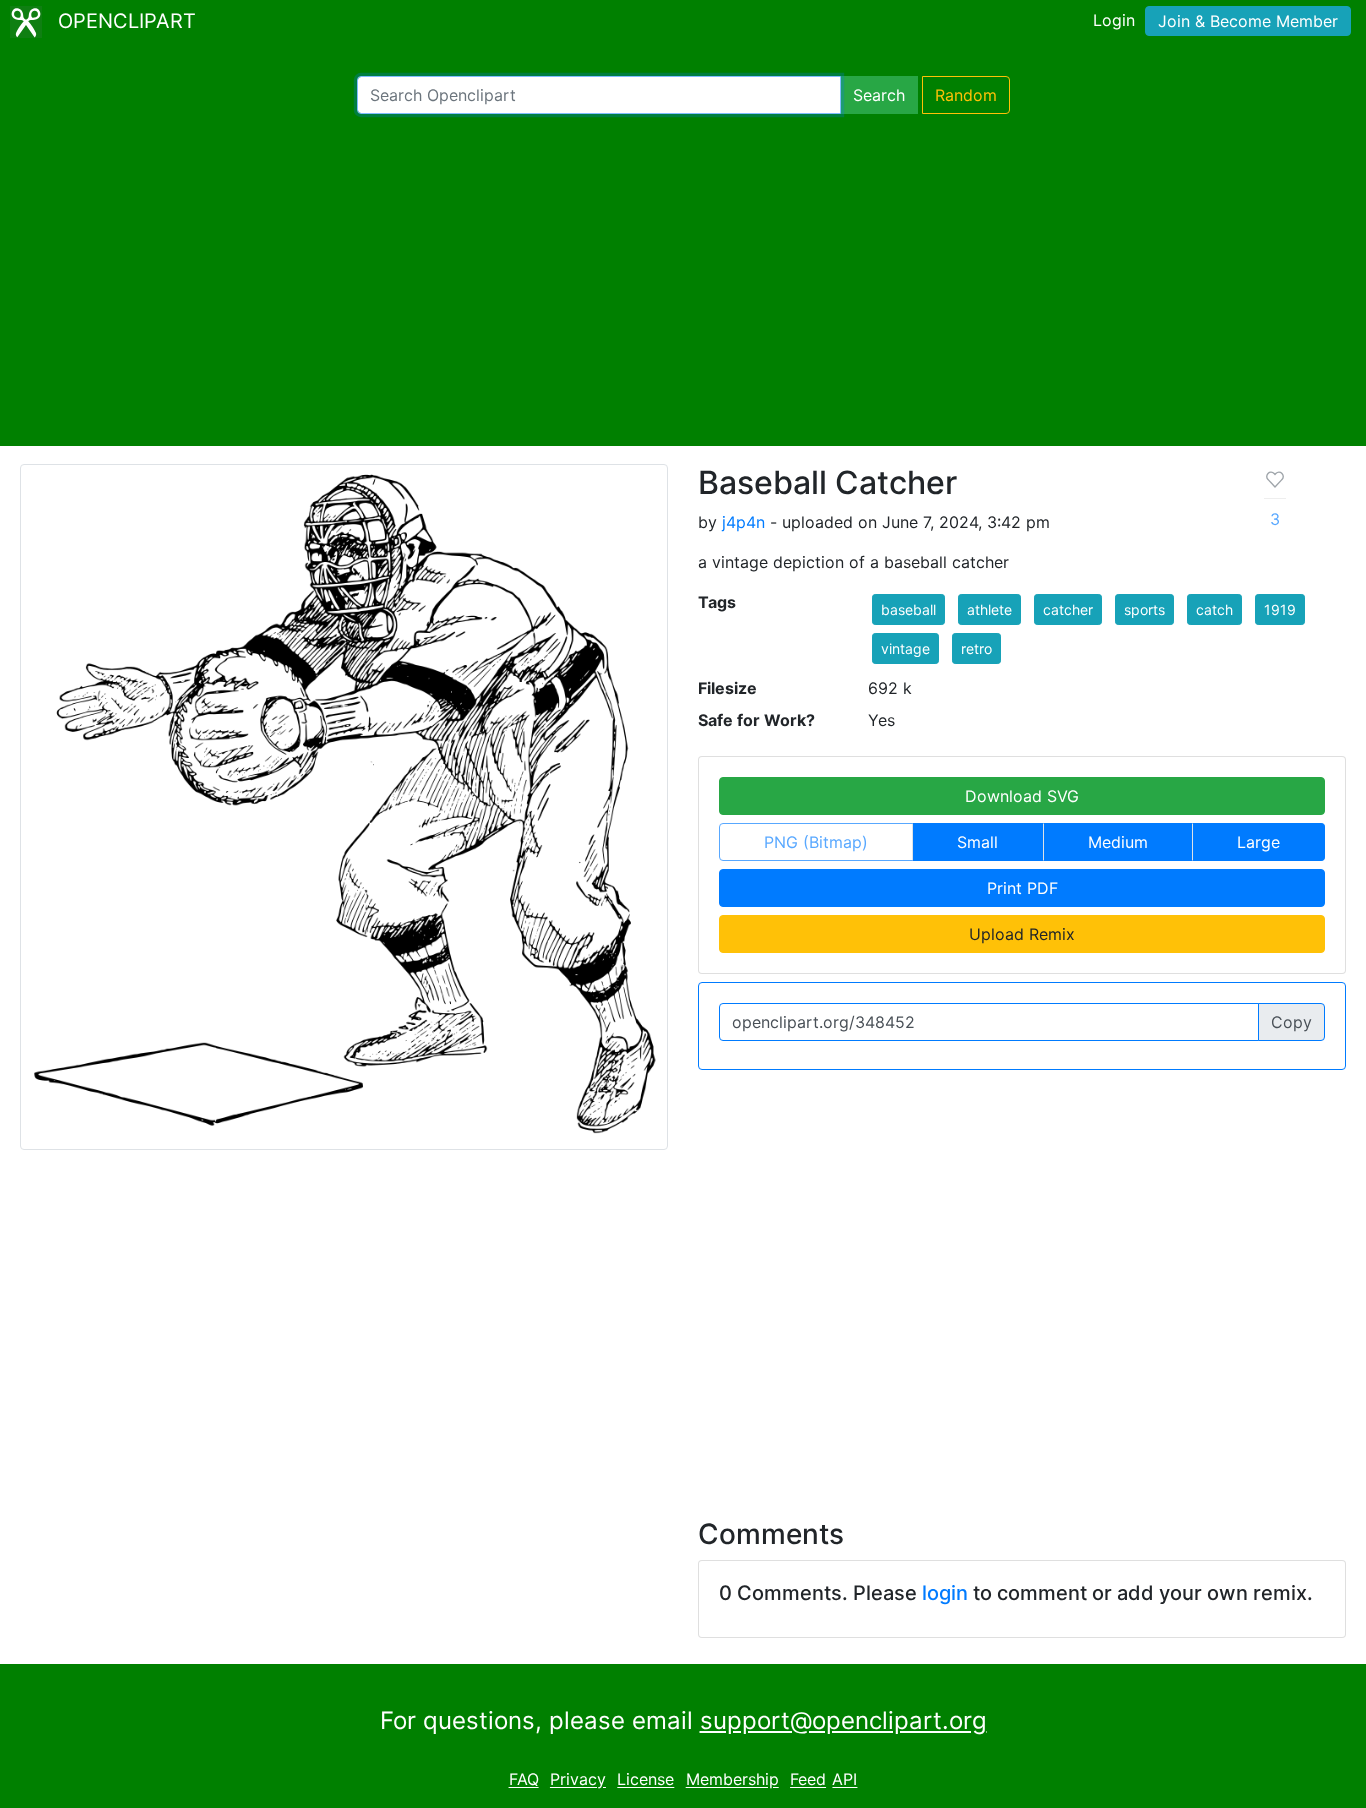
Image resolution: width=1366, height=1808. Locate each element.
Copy (1291, 1022)
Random (966, 95)
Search (879, 95)
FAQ (524, 1780)
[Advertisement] (683, 280)
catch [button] (1214, 609)
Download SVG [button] (1022, 796)
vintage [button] (905, 648)
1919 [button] (1280, 609)
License (645, 1780)
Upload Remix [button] (1022, 934)
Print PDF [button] (1022, 888)
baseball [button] (908, 609)
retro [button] (976, 648)
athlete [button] (989, 609)
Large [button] (1258, 842)
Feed (808, 1780)
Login (1114, 20)
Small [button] (977, 842)
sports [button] (1144, 609)
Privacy (578, 1780)
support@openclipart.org (843, 1720)
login (945, 1593)
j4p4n (743, 522)
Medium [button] (1118, 842)
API (844, 1780)
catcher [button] (1068, 609)
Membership (732, 1780)
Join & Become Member (1248, 21)
